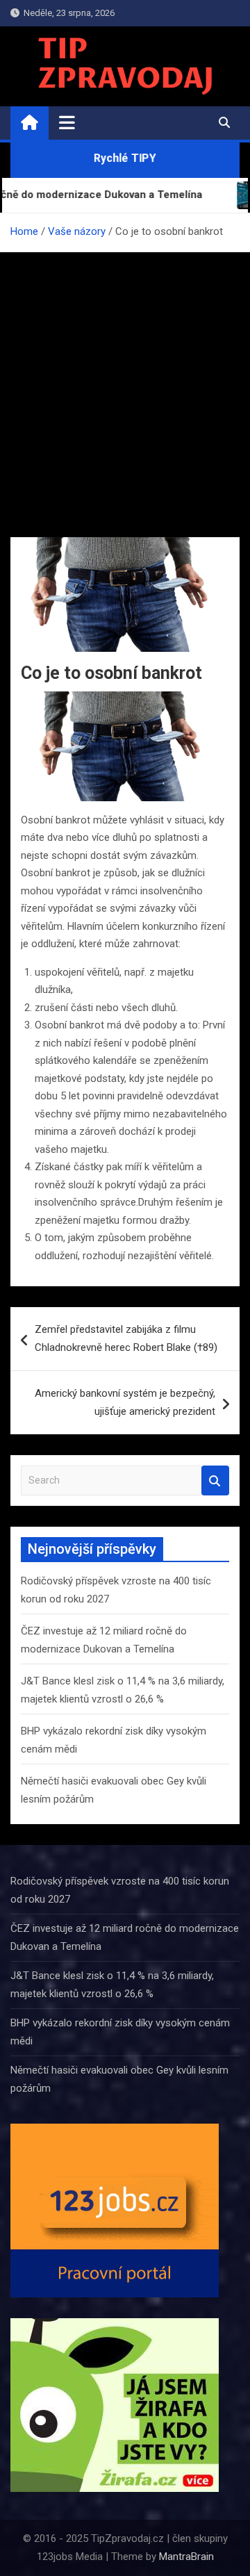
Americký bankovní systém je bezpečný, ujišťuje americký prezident (125, 1402)
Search (215, 1480)
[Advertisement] (125, 384)
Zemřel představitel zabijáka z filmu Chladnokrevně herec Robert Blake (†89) (126, 1338)
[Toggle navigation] (67, 122)
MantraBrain (186, 2557)
